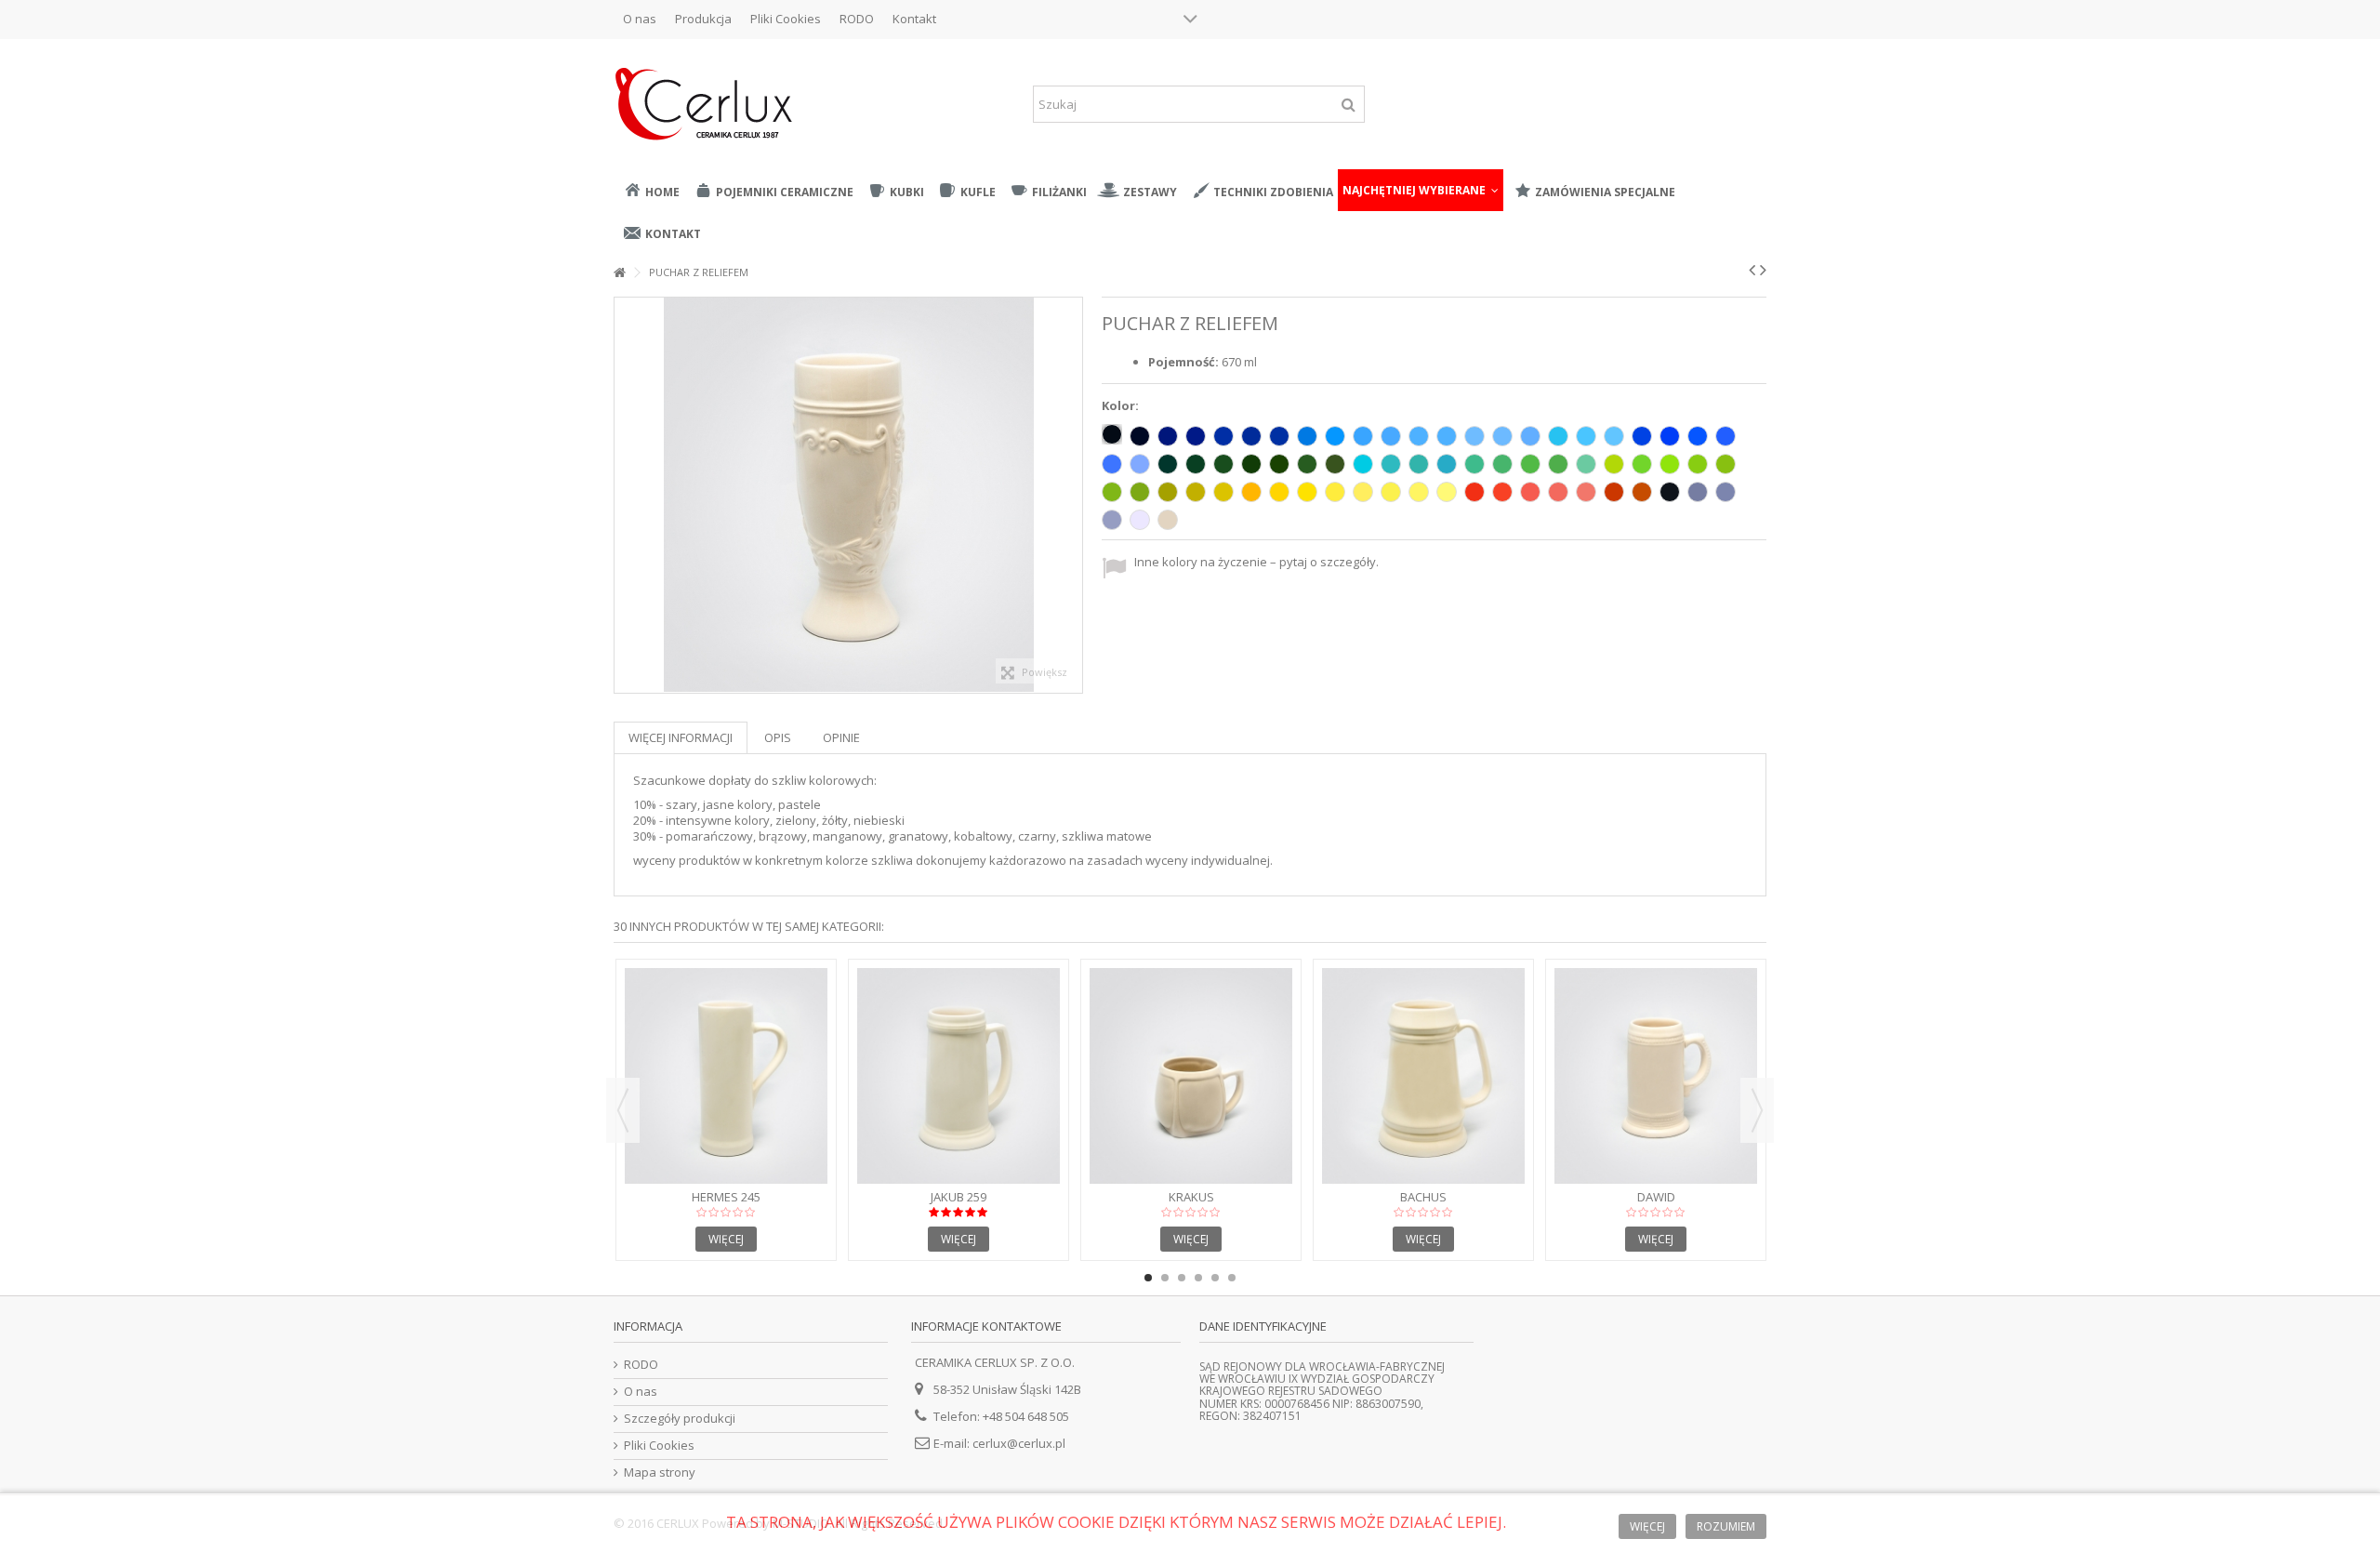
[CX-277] (1419, 492)
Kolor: (1122, 406)
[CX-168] (1196, 492)
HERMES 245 (726, 1197)
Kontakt (914, 19)
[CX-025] (1642, 492)
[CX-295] (1614, 492)
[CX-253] (1725, 436)
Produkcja (703, 19)
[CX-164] (1725, 464)
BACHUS (1423, 1197)
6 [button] (1232, 1278)
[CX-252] (1112, 464)
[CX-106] (1251, 464)
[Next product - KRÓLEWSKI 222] (1763, 270)
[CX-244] (1586, 492)
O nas (640, 19)
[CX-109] (1251, 492)
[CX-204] (1586, 436)
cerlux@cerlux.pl (1019, 1443)
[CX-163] (1698, 464)
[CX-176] (1223, 464)
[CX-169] (1168, 492)
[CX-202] (1391, 436)
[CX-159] (1614, 464)
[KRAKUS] (1191, 1076)
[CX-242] (1530, 492)
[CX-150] (1335, 464)
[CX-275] (1363, 492)
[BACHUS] (1423, 1076)
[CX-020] (1168, 520)
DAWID (1656, 1197)
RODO (857, 19)
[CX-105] (1279, 436)
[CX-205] (1614, 436)
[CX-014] (1307, 436)
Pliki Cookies (786, 19)
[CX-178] (1168, 464)
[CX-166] (1140, 492)
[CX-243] (1558, 492)
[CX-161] (1530, 464)
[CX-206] (1223, 436)
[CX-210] (1196, 436)
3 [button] (1182, 1278)
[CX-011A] (1307, 492)
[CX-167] (1223, 492)
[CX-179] (1558, 464)
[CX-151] (1307, 464)
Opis (778, 737)
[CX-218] (1502, 436)
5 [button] (1215, 1278)
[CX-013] (1419, 464)
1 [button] (1148, 1278)
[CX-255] (1670, 436)
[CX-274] (1335, 492)
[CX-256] (1642, 436)
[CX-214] (1335, 436)
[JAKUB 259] (959, 1076)
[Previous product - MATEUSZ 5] (1752, 270)
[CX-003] (1140, 436)
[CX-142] (1586, 464)
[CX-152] (1391, 464)
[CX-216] (1419, 436)
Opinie (841, 737)
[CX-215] (1363, 436)
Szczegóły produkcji (680, 1419)
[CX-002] (1112, 434)
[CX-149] (1279, 464)
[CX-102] (1670, 492)
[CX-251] (1140, 464)
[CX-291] (1112, 520)
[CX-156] (1363, 464)
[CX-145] (1502, 464)
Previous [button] (623, 1110)
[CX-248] (1474, 492)
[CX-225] (1251, 436)
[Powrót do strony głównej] (619, 273)
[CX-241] (1502, 492)
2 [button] (1165, 1278)
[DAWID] (1656, 1076)
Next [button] (1757, 1110)
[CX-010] (1140, 520)
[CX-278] (1447, 492)
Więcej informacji (681, 737)
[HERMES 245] (726, 1076)
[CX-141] (1642, 464)
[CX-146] (1474, 464)
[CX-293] (1698, 492)
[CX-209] (1168, 436)
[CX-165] (1112, 492)
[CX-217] (1474, 436)
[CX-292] (1725, 492)
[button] (1421, 190)
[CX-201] (1447, 436)
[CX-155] (1447, 464)
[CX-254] (1698, 436)
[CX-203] (1558, 436)
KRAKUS (1191, 1197)
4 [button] (1198, 1278)
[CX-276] (1391, 492)
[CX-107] (1530, 436)
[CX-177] (1196, 464)
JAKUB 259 (959, 1197)
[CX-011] (1279, 492)
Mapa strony (660, 1472)
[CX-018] (1670, 464)
